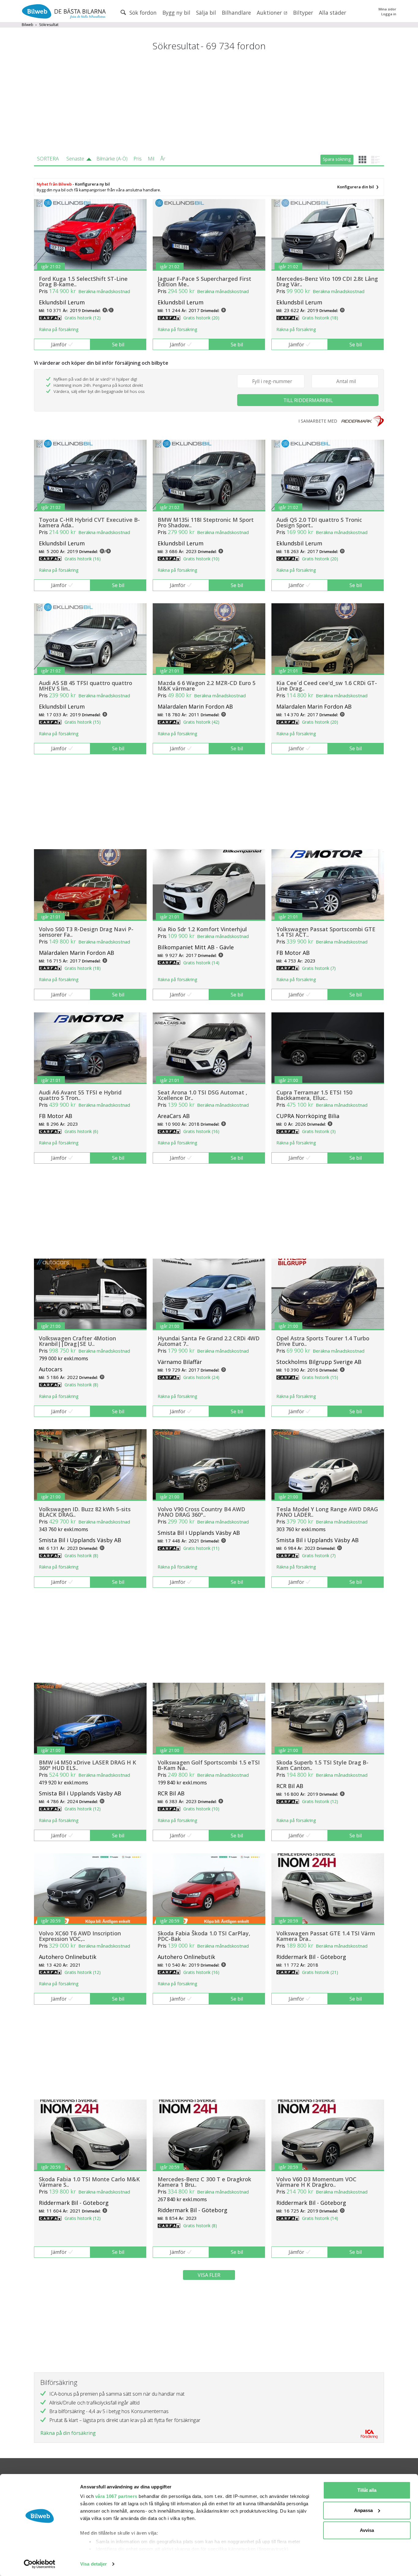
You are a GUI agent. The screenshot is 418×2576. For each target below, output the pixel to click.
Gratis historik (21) (320, 1972)
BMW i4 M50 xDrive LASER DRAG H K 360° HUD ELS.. (88, 1765)
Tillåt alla (367, 2490)
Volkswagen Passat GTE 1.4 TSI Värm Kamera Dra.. (326, 1936)
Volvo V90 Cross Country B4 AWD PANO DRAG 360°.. (201, 1512)
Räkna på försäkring (59, 329)
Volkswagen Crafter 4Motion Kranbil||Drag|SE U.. (77, 1341)
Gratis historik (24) (201, 1377)
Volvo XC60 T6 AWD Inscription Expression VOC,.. (80, 1936)
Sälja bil (206, 13)
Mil (151, 159)
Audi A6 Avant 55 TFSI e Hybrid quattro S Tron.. (80, 1095)
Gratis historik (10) (201, 559)
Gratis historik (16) (83, 559)
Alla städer (332, 13)
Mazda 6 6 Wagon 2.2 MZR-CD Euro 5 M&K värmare (207, 686)
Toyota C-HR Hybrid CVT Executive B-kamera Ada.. (89, 522)
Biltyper (303, 13)
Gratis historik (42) (201, 722)
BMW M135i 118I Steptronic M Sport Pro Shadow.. (206, 522)
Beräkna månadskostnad (104, 291)
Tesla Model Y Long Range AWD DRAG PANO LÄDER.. (327, 1512)
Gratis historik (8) (81, 1385)
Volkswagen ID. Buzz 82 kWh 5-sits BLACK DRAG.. (85, 1512)
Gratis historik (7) (319, 968)
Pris (138, 159)
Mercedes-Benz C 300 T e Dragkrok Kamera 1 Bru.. (204, 2182)
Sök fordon (142, 13)
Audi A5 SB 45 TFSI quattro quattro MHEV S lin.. (86, 686)
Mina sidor (387, 9)
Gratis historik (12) (83, 318)
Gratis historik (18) (320, 318)
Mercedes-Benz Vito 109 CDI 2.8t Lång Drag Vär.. (327, 281)
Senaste (75, 159)
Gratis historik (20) (201, 318)
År (163, 159)
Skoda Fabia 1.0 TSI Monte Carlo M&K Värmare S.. (89, 2182)
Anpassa (363, 2510)
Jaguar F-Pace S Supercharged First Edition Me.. (204, 281)
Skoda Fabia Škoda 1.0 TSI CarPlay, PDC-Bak (204, 1936)
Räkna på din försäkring (68, 2433)
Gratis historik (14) (201, 963)
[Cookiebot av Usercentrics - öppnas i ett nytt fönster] (40, 2564)
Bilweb (28, 25)
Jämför (59, 345)
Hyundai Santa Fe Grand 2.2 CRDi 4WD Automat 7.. (209, 1341)
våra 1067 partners (116, 2496)
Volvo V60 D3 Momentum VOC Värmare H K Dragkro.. (316, 2182)
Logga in (389, 14)
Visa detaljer (93, 2564)
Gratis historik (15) (83, 722)
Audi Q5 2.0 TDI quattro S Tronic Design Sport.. (319, 522)
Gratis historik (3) (319, 1131)
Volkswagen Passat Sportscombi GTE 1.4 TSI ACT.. (326, 932)
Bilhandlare (236, 13)
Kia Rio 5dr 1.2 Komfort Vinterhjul (202, 929)
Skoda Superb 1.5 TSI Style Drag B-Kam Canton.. (322, 1765)
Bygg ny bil (176, 13)
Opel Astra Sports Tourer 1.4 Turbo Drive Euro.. (323, 1341)
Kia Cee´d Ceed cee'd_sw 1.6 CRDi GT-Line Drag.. (327, 686)
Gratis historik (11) (201, 1548)
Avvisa (367, 2530)
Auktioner (270, 13)
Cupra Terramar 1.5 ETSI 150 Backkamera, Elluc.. (314, 1095)
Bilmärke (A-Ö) (112, 159)
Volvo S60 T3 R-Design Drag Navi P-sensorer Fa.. (86, 932)
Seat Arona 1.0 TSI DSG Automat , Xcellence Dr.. (202, 1095)
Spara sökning (337, 159)
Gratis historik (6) (81, 1131)
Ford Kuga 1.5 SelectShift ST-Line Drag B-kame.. (83, 281)
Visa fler (209, 2275)
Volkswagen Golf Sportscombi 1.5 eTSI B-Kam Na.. (209, 1765)
